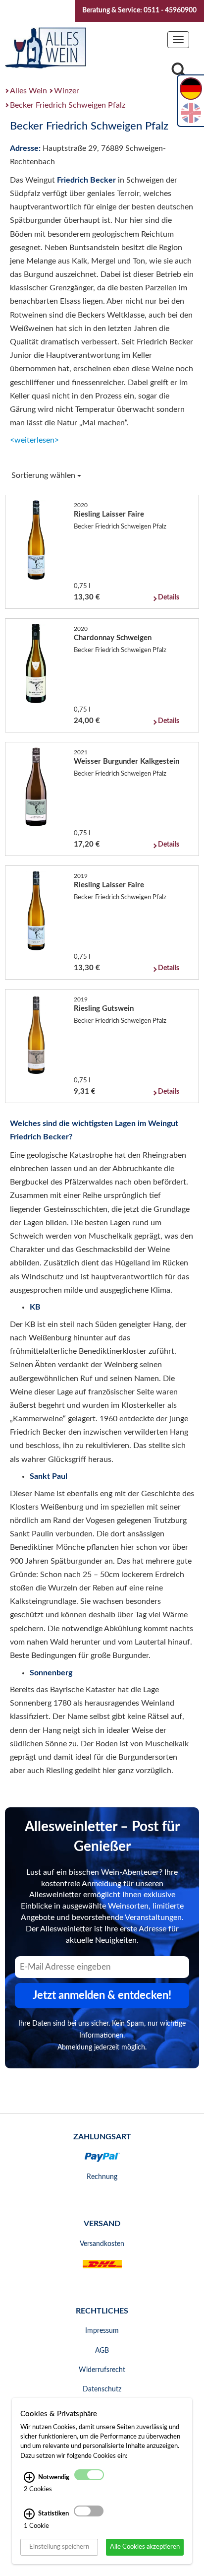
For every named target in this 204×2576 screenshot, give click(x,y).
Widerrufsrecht (102, 2370)
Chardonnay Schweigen (113, 638)
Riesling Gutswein (104, 1009)
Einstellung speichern (59, 2547)
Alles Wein (28, 91)
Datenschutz (102, 2389)
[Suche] (179, 73)
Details (169, 597)
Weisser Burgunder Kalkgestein (127, 761)
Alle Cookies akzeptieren (145, 2547)
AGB (102, 2351)
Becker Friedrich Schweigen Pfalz (68, 105)
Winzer (67, 91)
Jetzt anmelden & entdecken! (102, 1995)
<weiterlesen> (34, 440)
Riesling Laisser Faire (109, 514)
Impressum (102, 2331)
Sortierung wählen (44, 475)
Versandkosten (102, 2244)
